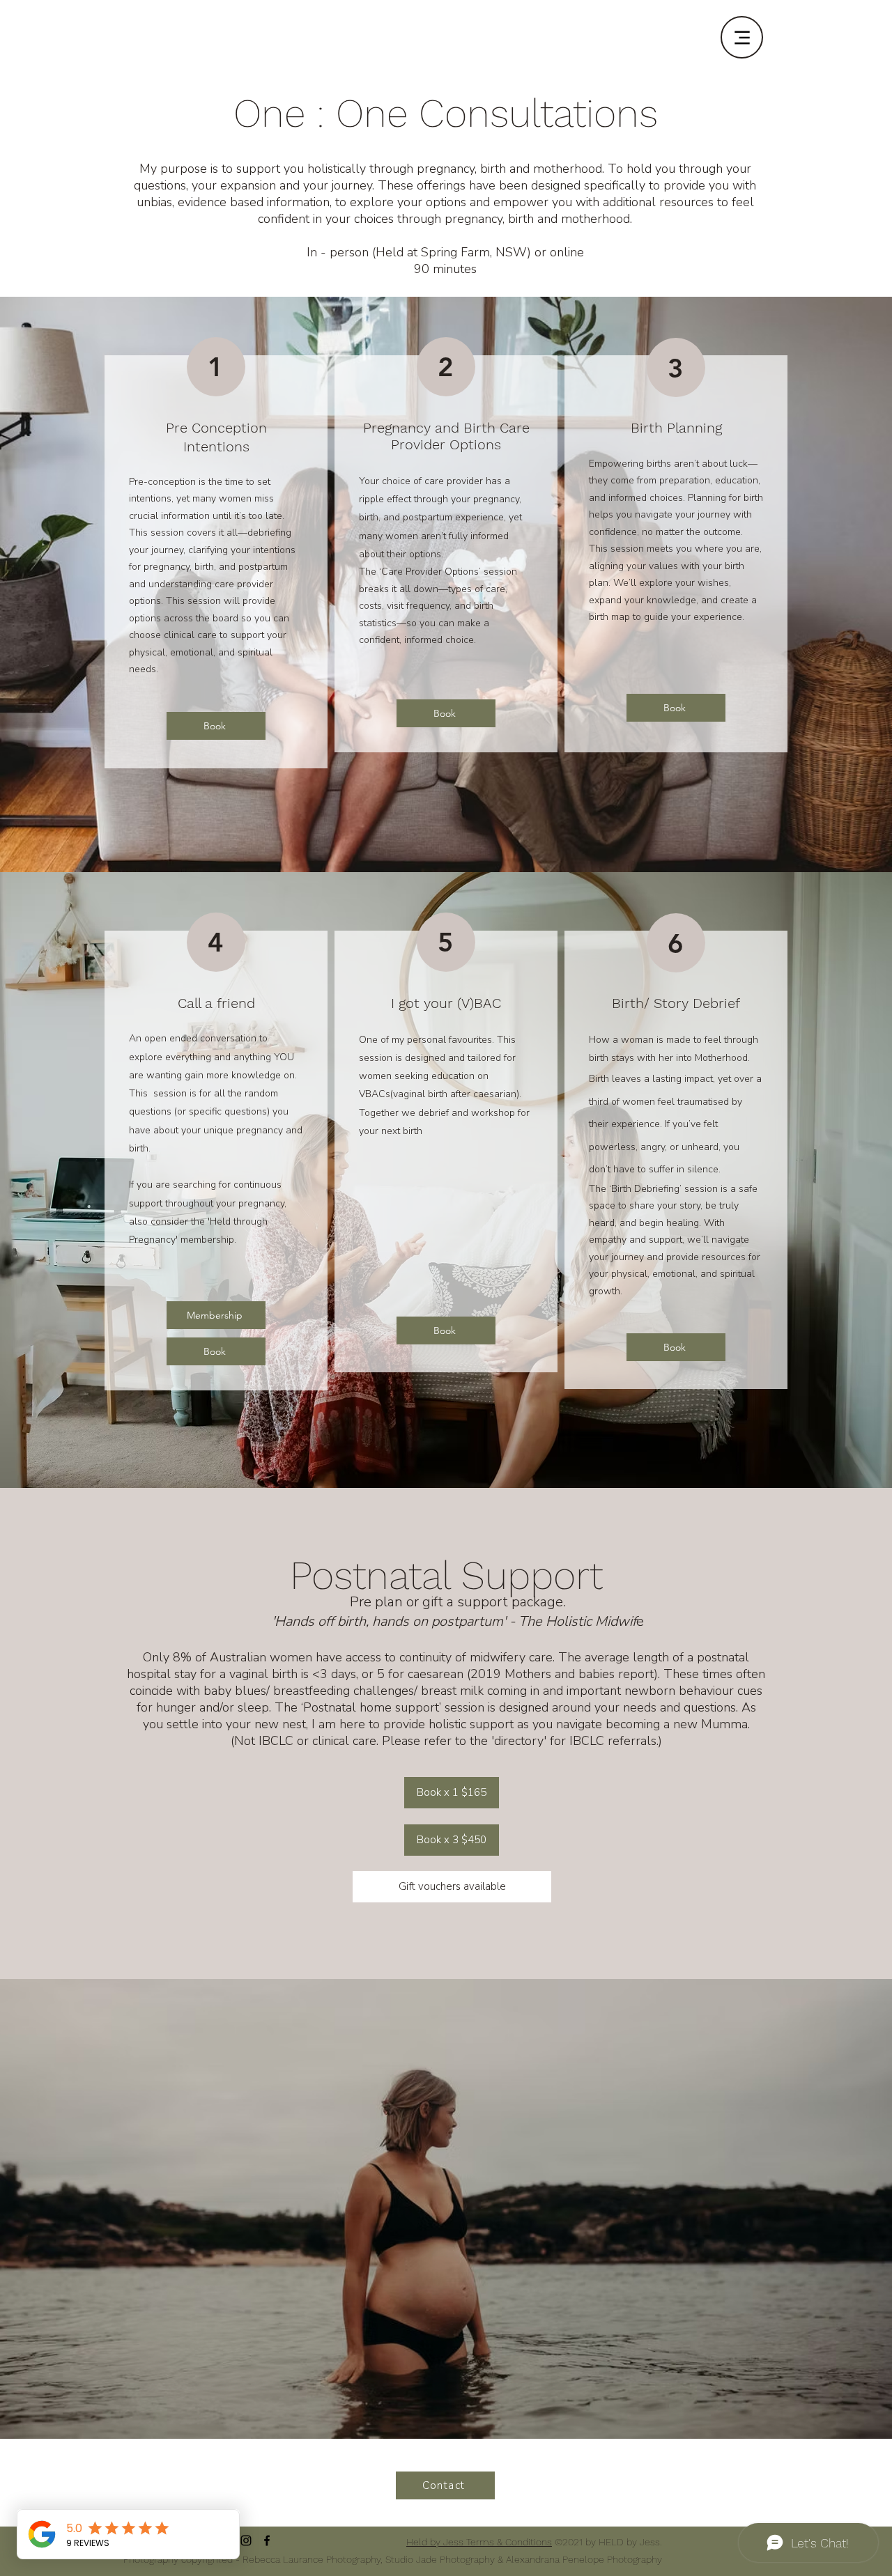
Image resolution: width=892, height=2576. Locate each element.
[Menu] (742, 37)
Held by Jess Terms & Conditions (479, 2542)
